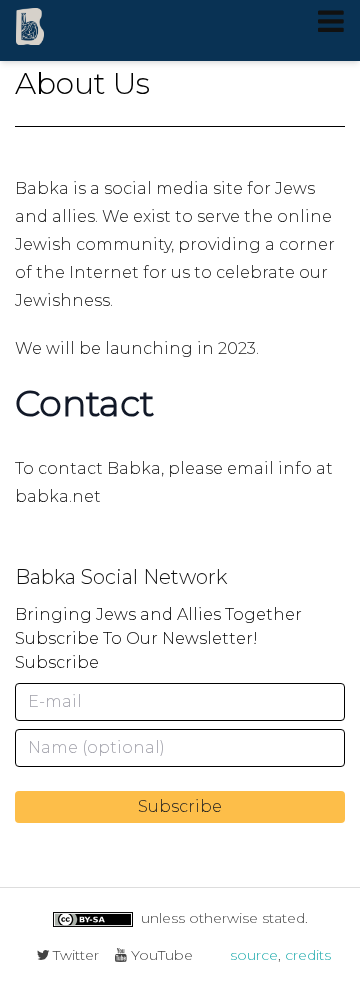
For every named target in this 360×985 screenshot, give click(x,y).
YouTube (160, 955)
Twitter (74, 955)
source (254, 955)
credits (308, 955)
